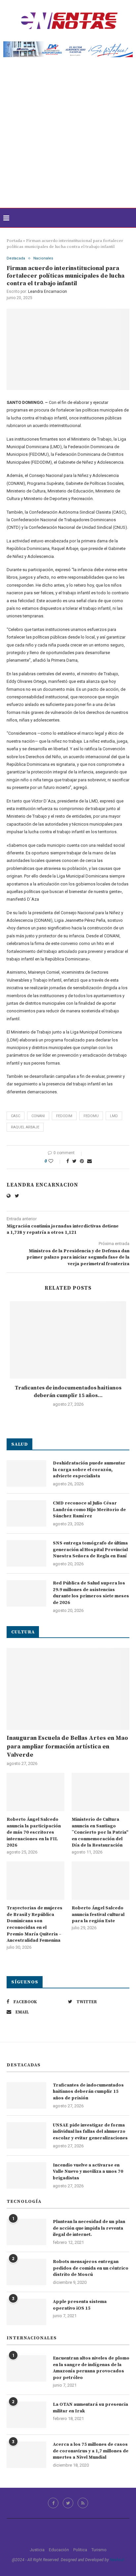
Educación (59, 2550)
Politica (80, 2550)
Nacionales (43, 258)
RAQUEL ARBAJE (25, 1127)
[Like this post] (55, 1161)
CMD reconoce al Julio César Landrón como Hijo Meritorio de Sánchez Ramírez (89, 1510)
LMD (114, 1116)
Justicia (37, 2550)
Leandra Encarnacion (48, 292)
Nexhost (117, 2560)
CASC (16, 1116)
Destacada (16, 258)
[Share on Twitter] (74, 1161)
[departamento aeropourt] (68, 44)
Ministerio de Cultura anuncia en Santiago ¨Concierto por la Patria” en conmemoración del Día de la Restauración (100, 1832)
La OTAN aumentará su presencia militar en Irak (90, 2408)
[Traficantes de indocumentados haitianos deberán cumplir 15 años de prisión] (68, 1340)
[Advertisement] (68, 137)
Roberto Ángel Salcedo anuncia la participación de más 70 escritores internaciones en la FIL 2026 (34, 1832)
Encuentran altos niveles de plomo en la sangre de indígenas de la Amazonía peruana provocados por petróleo (91, 2368)
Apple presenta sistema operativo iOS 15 (80, 2305)
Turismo (99, 2550)
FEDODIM (64, 1116)
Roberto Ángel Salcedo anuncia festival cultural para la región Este (98, 1914)
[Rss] (83, 2503)
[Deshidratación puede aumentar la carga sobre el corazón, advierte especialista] (26, 1473)
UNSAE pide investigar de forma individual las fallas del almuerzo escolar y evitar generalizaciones (90, 2132)
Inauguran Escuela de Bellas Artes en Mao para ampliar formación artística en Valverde (67, 1746)
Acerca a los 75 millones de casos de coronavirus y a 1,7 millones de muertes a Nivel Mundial (91, 2451)
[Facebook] (53, 2503)
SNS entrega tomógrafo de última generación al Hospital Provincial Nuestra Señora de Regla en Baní (90, 1550)
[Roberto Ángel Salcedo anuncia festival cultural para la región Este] (101, 1881)
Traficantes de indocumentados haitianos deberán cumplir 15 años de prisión (88, 2092)
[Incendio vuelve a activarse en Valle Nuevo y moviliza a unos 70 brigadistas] (26, 2175)
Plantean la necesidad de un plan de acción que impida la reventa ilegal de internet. (89, 2228)
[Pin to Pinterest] (82, 1161)
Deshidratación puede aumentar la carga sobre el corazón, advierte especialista (89, 1470)
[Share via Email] (89, 1161)
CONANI (38, 1116)
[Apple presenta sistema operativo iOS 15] (26, 2312)
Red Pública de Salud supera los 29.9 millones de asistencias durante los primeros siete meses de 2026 (91, 1593)
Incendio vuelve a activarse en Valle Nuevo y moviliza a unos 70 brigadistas (88, 2172)
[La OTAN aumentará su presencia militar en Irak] (26, 2415)
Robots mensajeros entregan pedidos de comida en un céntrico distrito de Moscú (91, 2268)
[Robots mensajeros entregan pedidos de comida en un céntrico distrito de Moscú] (26, 2272)
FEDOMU (91, 1116)
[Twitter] (68, 2503)
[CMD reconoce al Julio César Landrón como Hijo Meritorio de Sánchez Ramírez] (26, 1513)
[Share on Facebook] (68, 1161)
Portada (14, 241)
